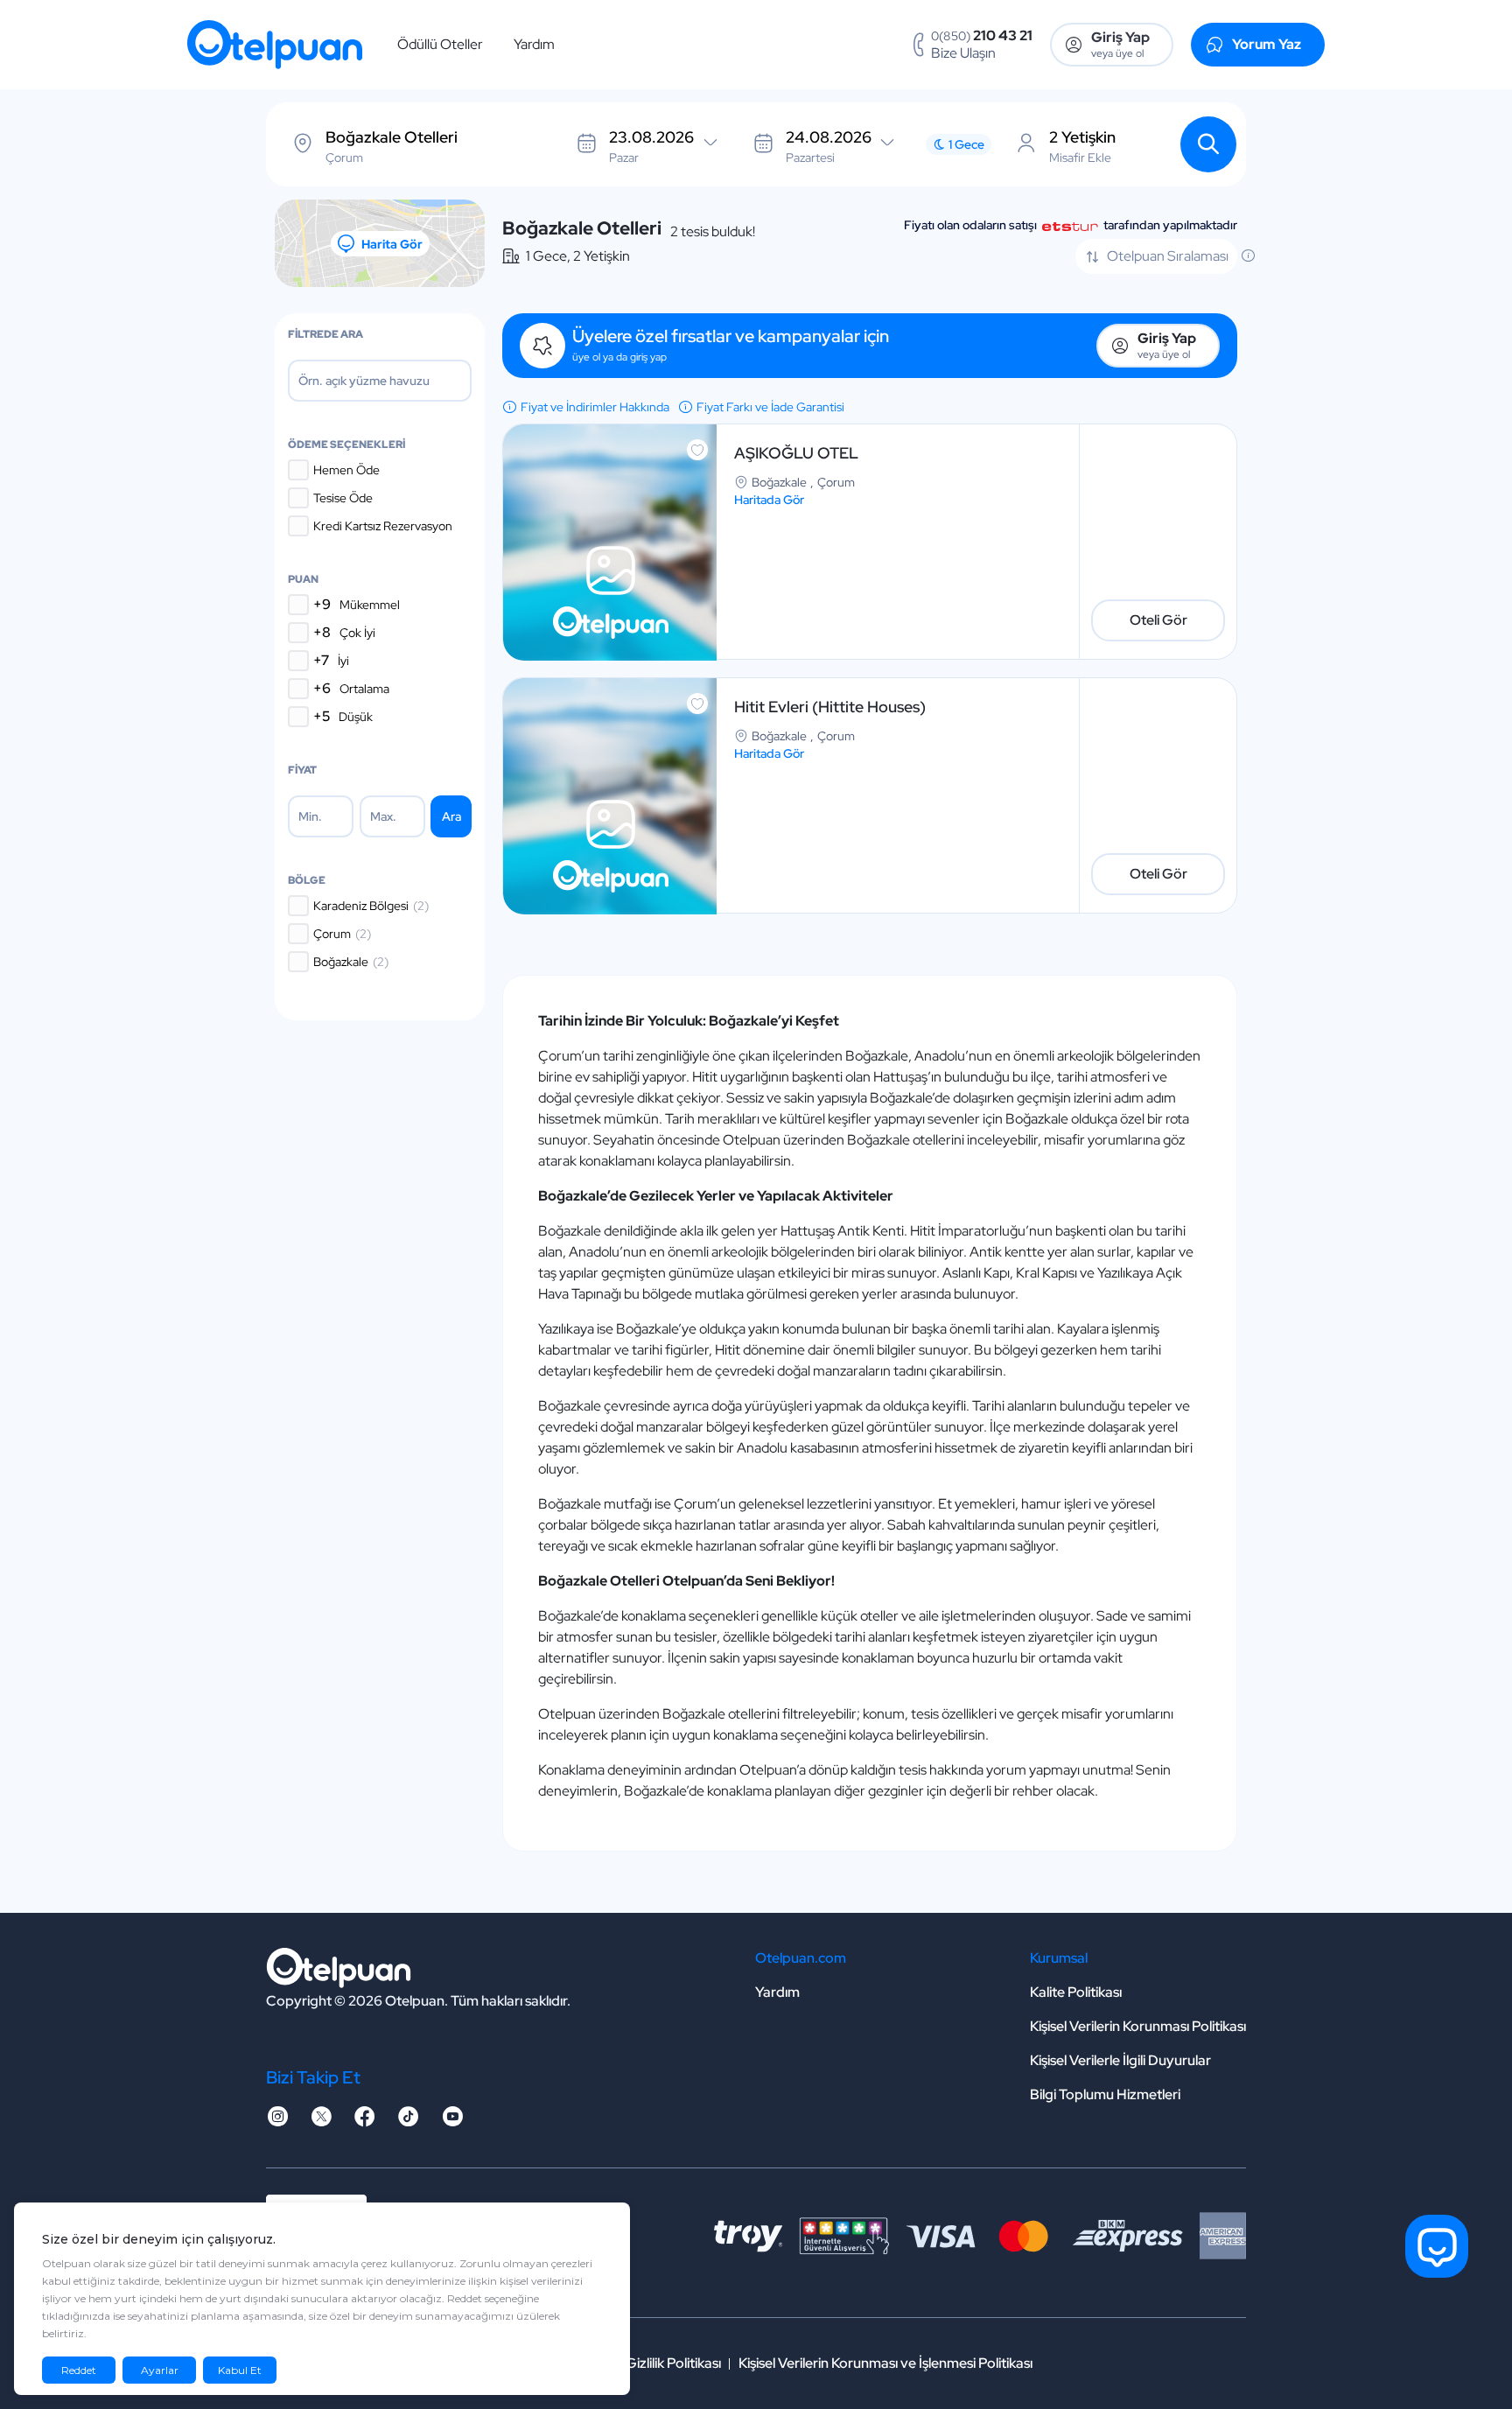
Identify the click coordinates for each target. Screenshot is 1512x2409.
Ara (451, 816)
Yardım (534, 44)
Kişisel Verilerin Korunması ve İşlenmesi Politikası (885, 2363)
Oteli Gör (1158, 620)
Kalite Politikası (1076, 1992)
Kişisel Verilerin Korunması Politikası (1138, 2026)
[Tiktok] (409, 2122)
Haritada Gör (769, 500)
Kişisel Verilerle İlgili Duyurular (1120, 2060)
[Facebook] (365, 2122)
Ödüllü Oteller (440, 44)
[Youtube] (452, 2122)
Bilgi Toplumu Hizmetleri (1105, 2094)
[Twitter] (321, 2122)
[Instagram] (277, 2122)
